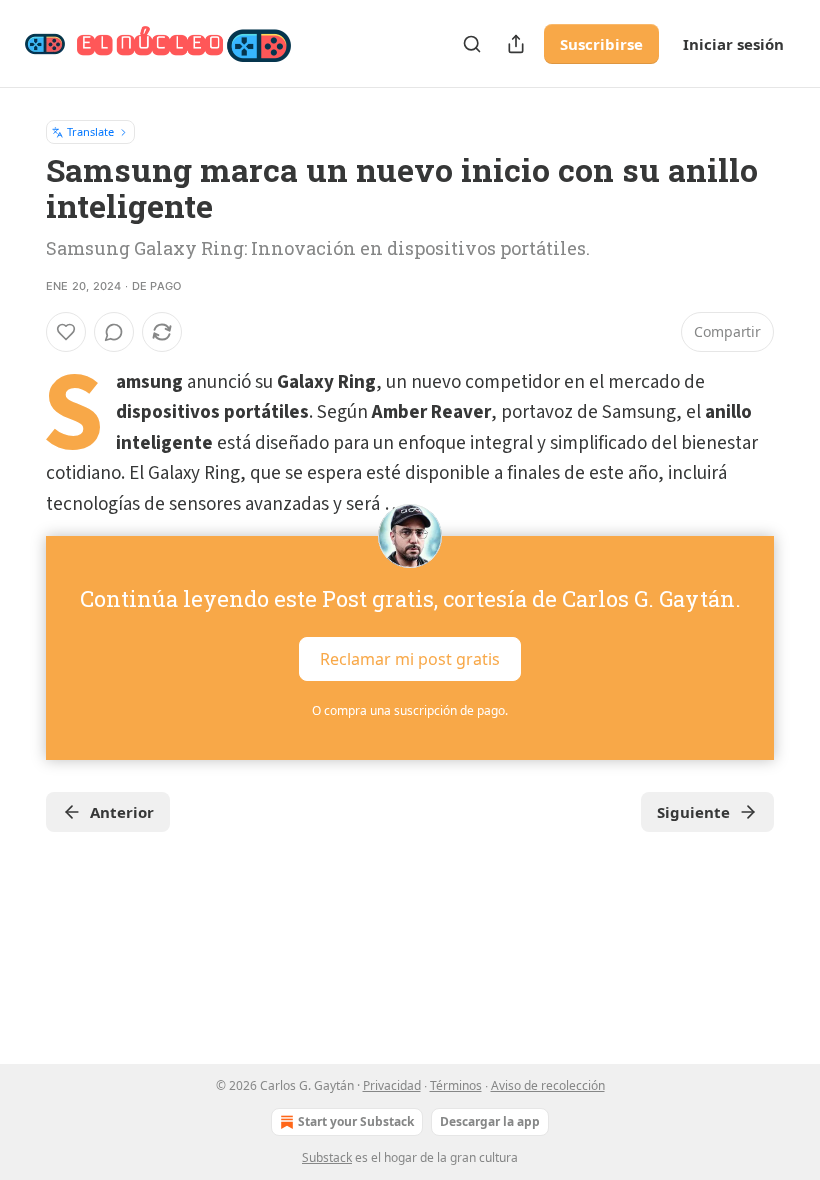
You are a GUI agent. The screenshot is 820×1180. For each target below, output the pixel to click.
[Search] (472, 44)
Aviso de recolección (548, 1085)
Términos (456, 1085)
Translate (90, 131)
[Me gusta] (66, 332)
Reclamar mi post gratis (410, 659)
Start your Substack (356, 1121)
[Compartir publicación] (516, 44)
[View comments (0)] (114, 332)
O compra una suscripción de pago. (410, 710)
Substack (327, 1157)
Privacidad (392, 1085)
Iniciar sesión (733, 44)
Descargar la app (490, 1121)
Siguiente (693, 812)
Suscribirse (601, 44)
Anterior (122, 812)
